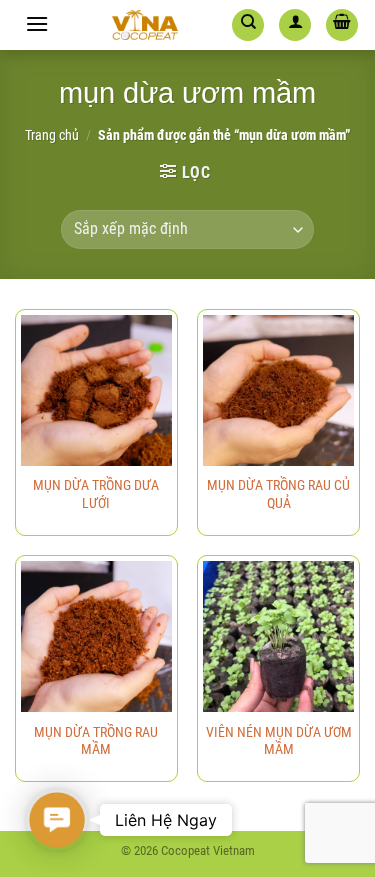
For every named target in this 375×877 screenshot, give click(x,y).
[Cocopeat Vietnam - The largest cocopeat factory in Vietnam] (145, 25)
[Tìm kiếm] (248, 25)
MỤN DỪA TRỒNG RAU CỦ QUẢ (278, 494)
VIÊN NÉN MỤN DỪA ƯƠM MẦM (279, 741)
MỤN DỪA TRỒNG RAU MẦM (96, 741)
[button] (57, 820)
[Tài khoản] (295, 25)
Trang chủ (52, 135)
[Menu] (37, 23)
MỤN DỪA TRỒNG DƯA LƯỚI (96, 494)
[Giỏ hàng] (342, 25)
